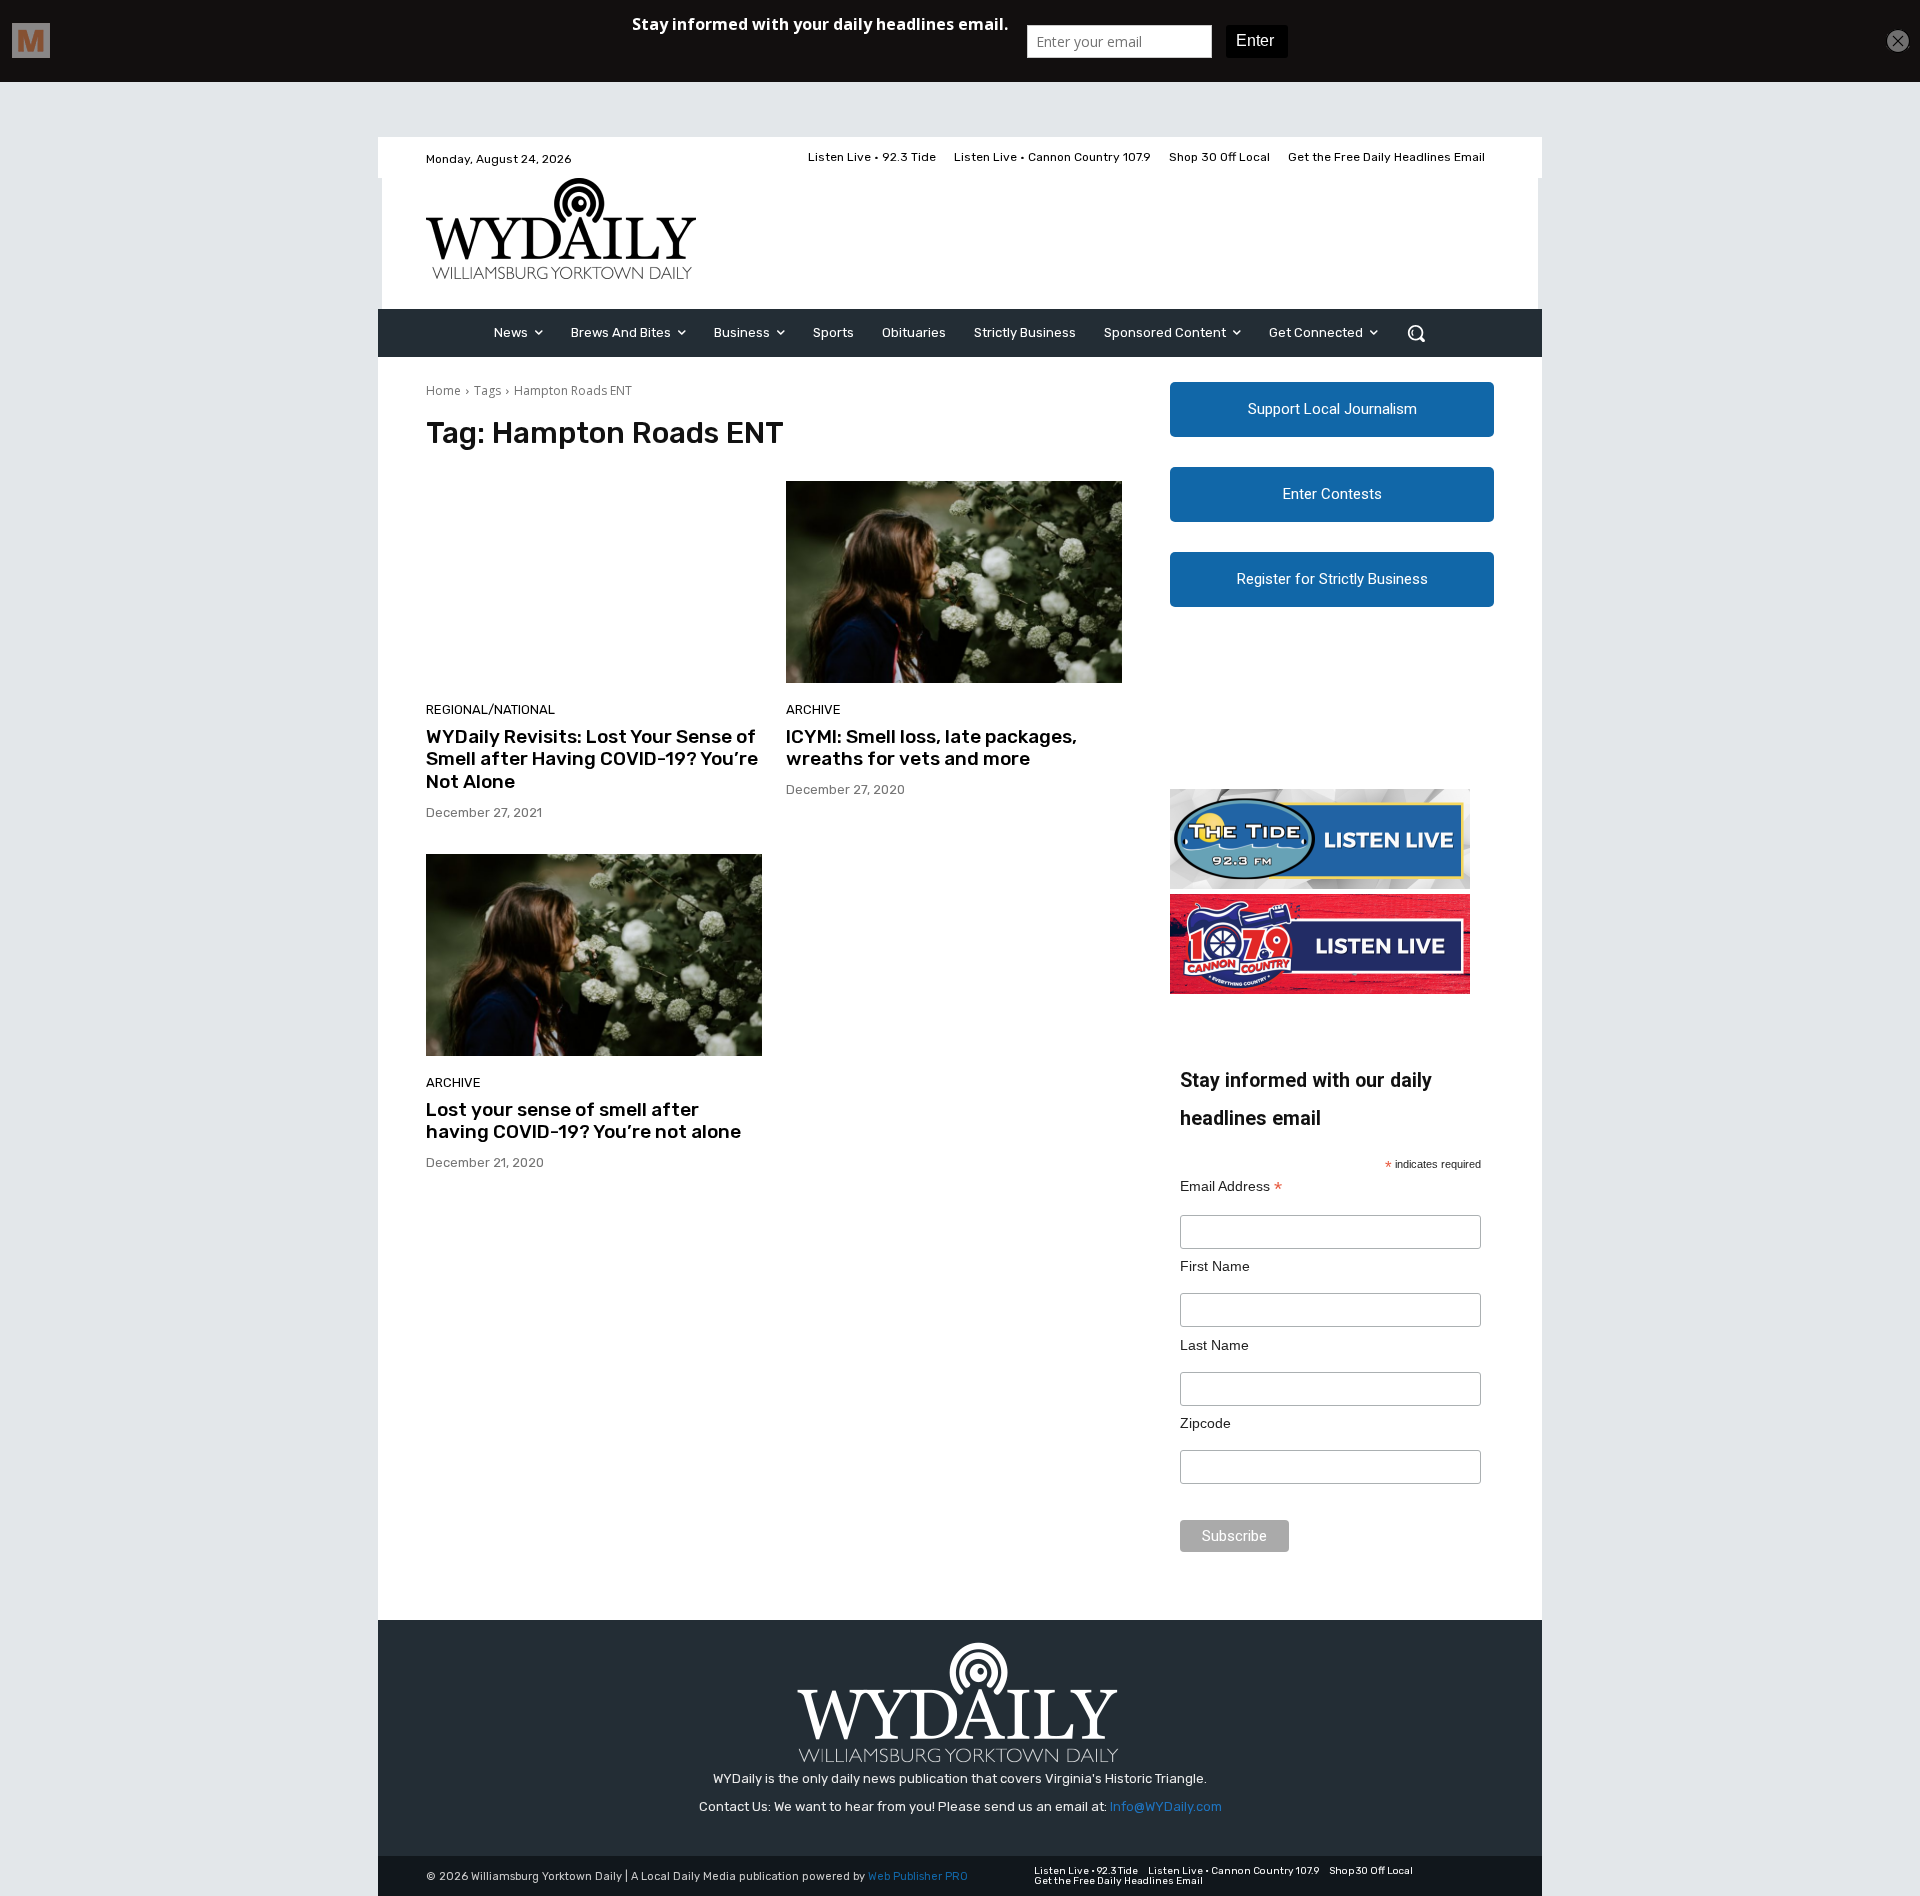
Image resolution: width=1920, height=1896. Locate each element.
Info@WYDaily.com (1166, 1806)
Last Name (1214, 1345)
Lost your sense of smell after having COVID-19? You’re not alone (583, 1121)
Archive (813, 709)
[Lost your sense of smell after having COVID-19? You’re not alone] (594, 955)
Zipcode (1205, 1423)
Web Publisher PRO (918, 1876)
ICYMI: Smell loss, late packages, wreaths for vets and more (931, 748)
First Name (1215, 1266)
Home (443, 390)
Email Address (1231, 1186)
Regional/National (490, 709)
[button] (1416, 333)
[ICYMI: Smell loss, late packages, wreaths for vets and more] (954, 582)
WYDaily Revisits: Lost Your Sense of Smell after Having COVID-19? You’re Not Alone (592, 759)
